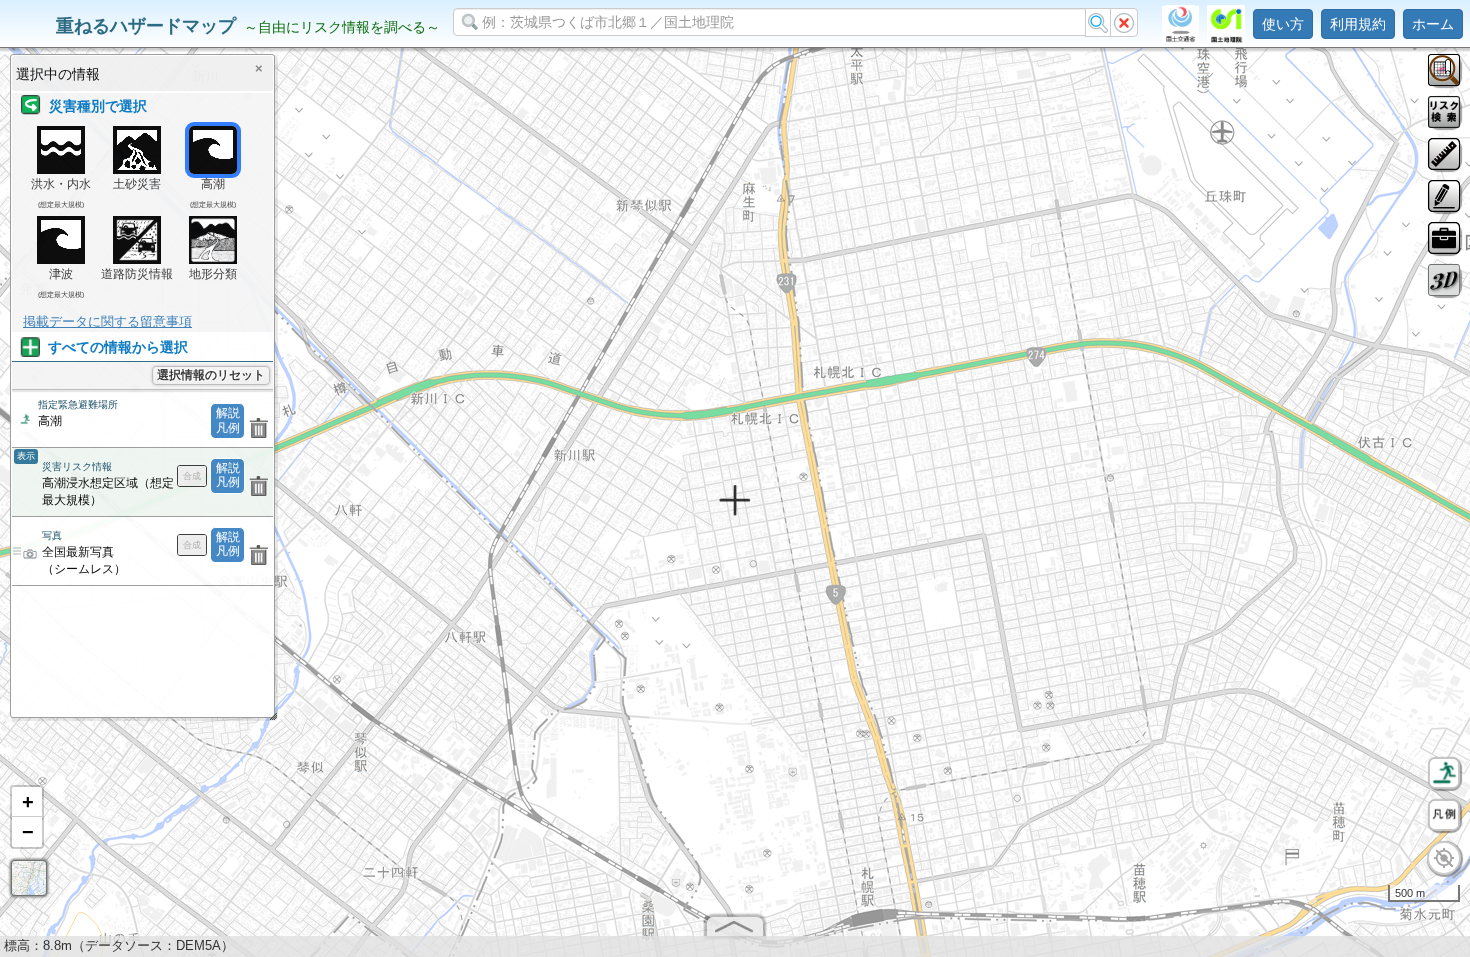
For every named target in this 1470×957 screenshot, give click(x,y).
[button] (27, 802)
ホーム (1433, 24)
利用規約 (1358, 24)
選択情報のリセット (211, 375)
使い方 (1283, 24)
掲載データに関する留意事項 (107, 321)
